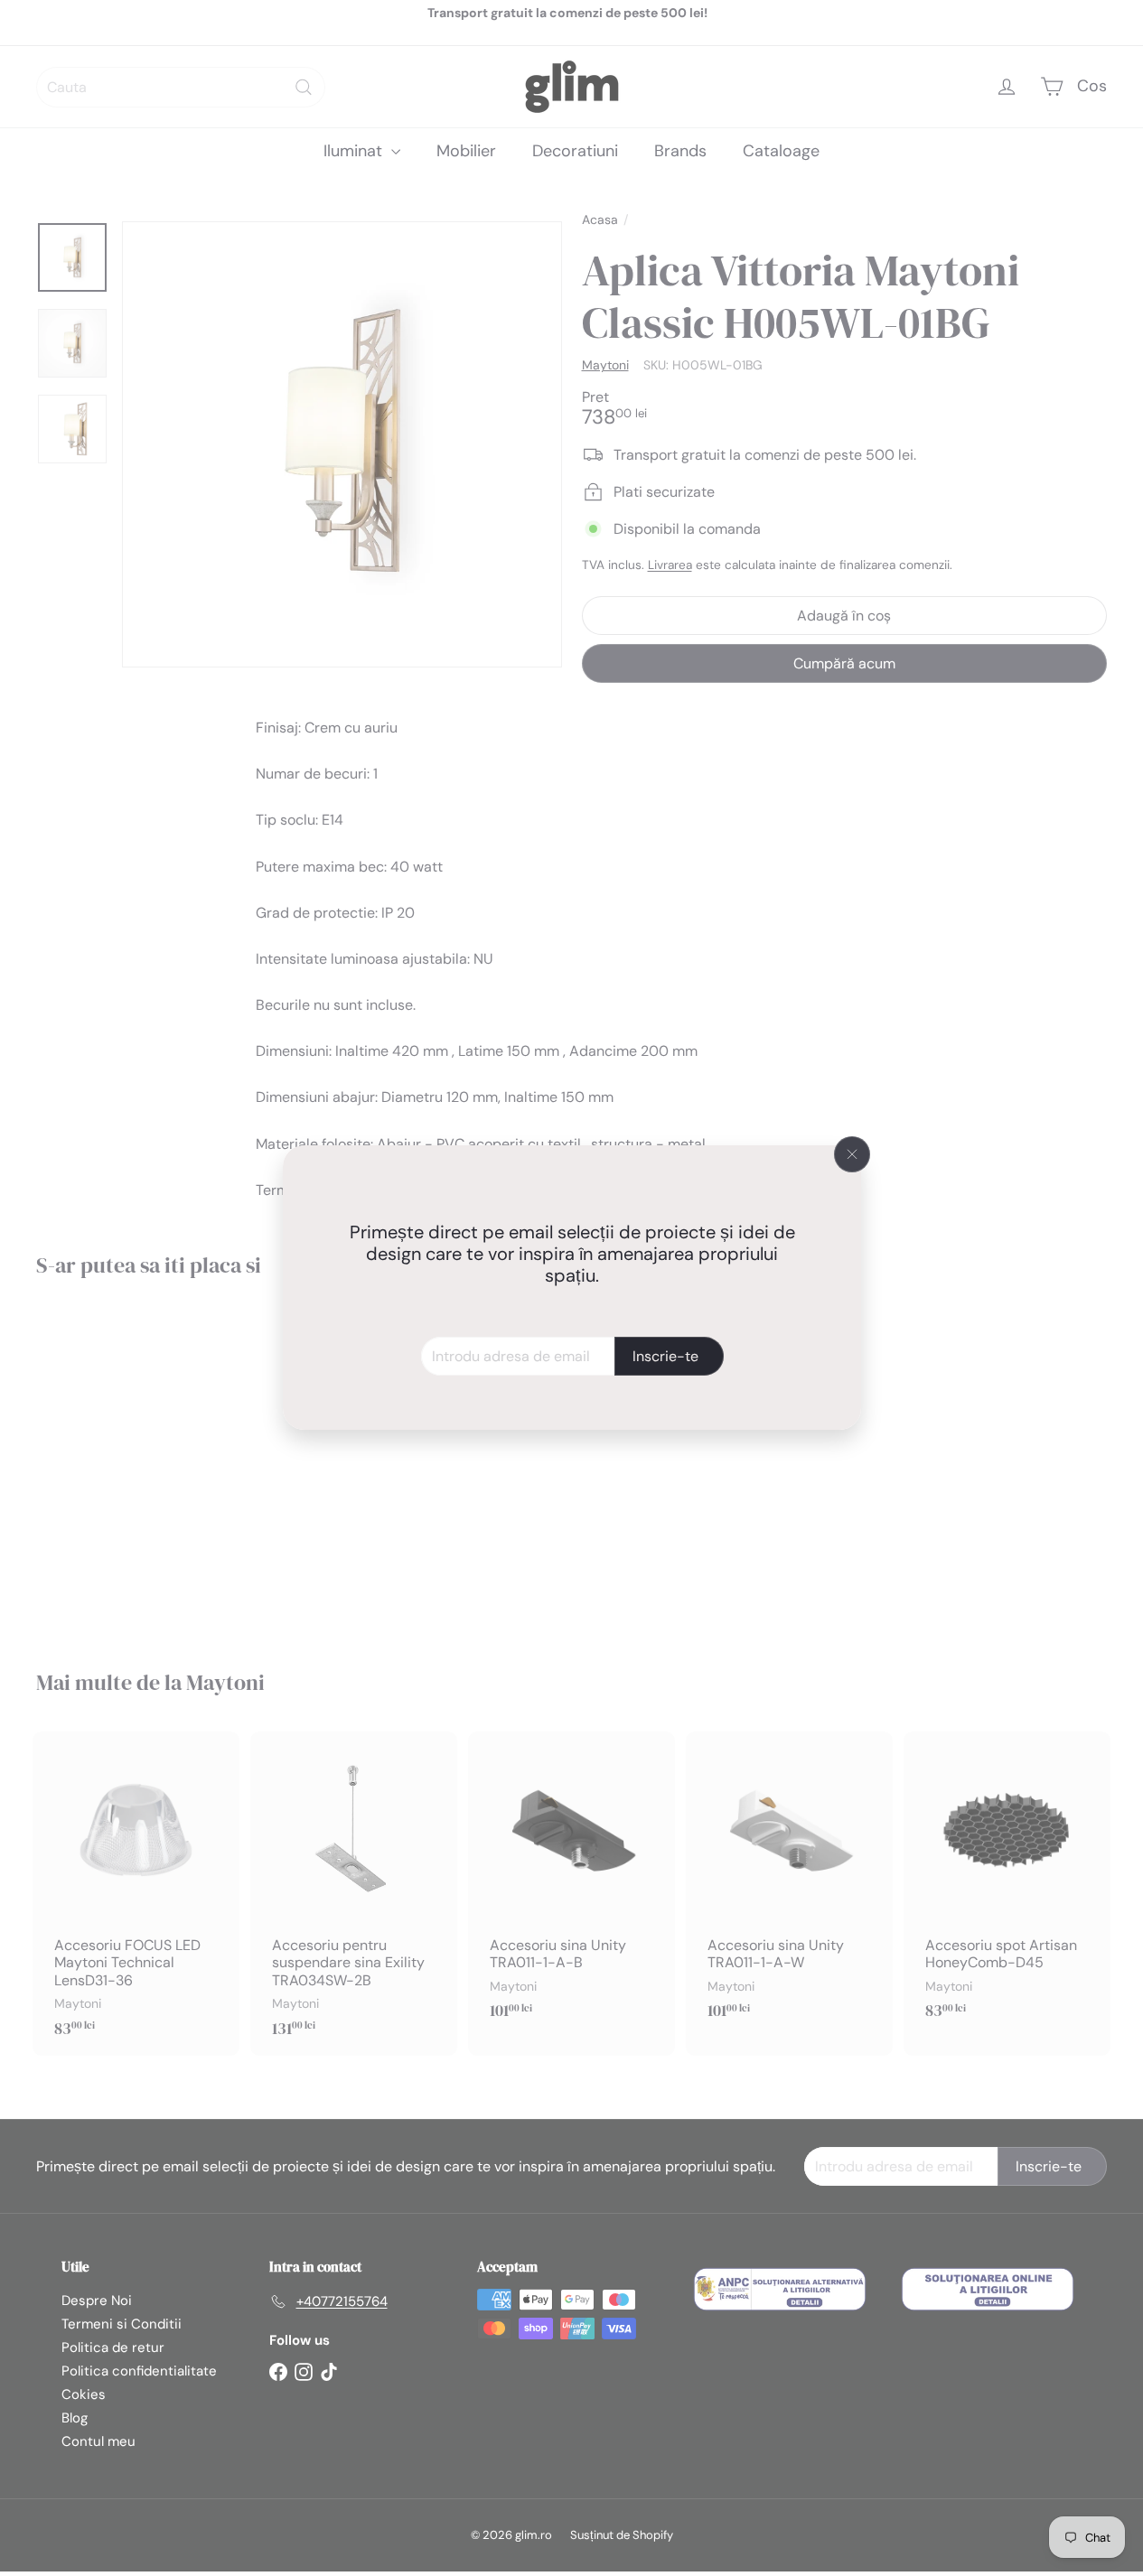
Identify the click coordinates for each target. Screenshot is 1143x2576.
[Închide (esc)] (852, 1154)
